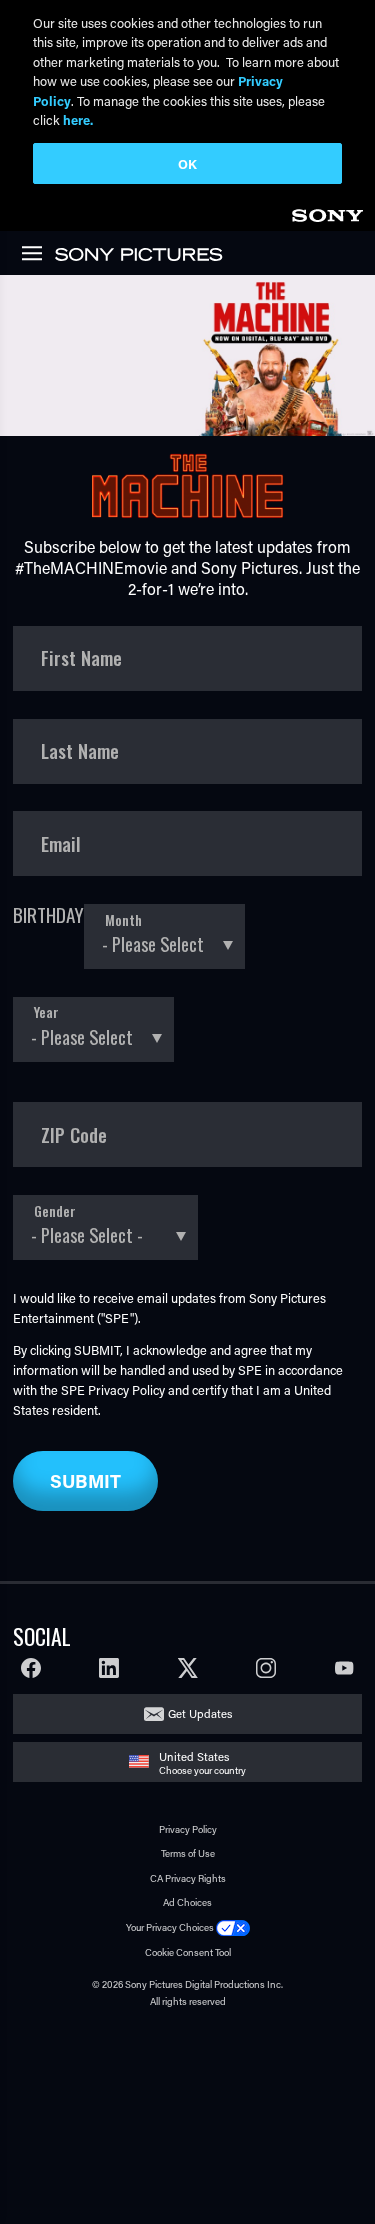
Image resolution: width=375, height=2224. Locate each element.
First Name (81, 658)
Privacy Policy (126, 1390)
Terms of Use (188, 1853)
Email (61, 844)
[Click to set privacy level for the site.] (233, 1927)
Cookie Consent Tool (188, 1952)
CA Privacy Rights (188, 1878)
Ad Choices (187, 1902)
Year (46, 1012)
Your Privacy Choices (170, 1927)
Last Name (80, 751)
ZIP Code (74, 1135)
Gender (55, 1211)
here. (78, 119)
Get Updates (200, 1713)
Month (123, 920)
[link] (327, 212)
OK (187, 163)
